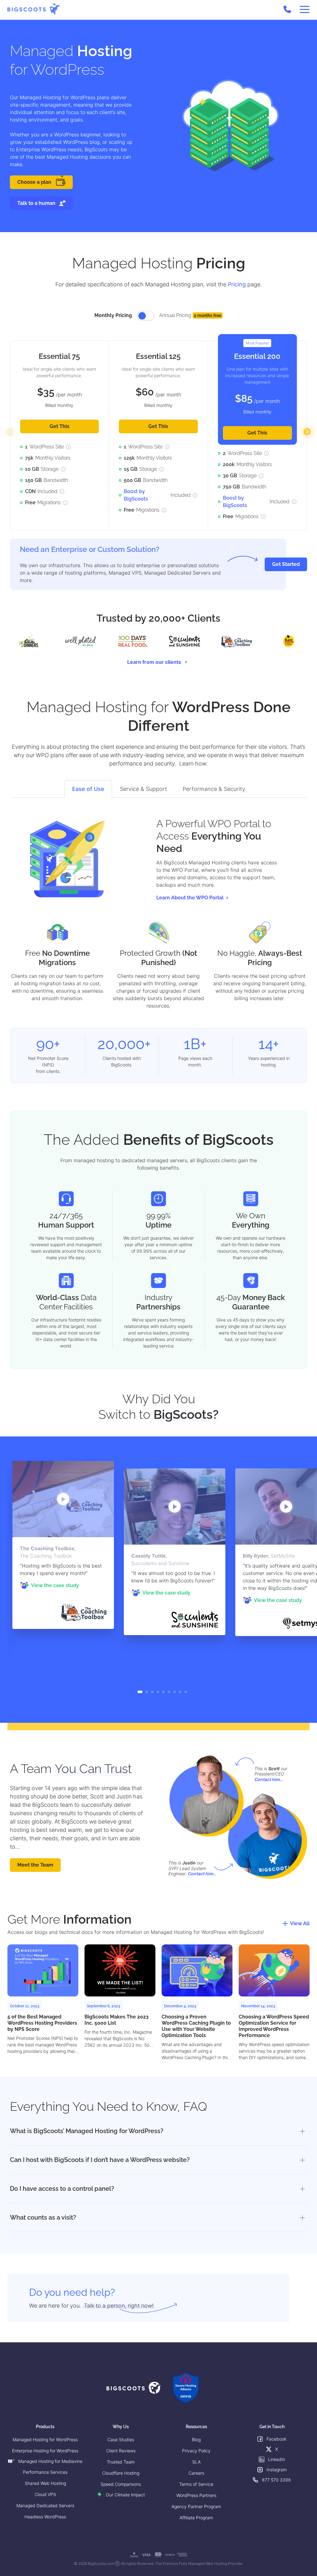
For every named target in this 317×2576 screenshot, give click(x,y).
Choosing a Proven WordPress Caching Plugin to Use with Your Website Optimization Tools (196, 2026)
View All (300, 1923)
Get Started (286, 564)
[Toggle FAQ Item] (302, 2131)
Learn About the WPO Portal (190, 898)
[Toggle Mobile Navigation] (305, 10)
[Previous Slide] (10, 432)
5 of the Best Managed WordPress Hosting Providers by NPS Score (42, 2023)
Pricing (237, 284)
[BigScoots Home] (34, 9)
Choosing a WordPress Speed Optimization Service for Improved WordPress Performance (274, 2026)
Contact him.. (269, 1779)
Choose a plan (34, 182)
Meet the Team (35, 1865)
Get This (59, 426)
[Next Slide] (307, 432)
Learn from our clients (154, 662)
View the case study (55, 1585)
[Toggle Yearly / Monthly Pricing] (145, 316)
